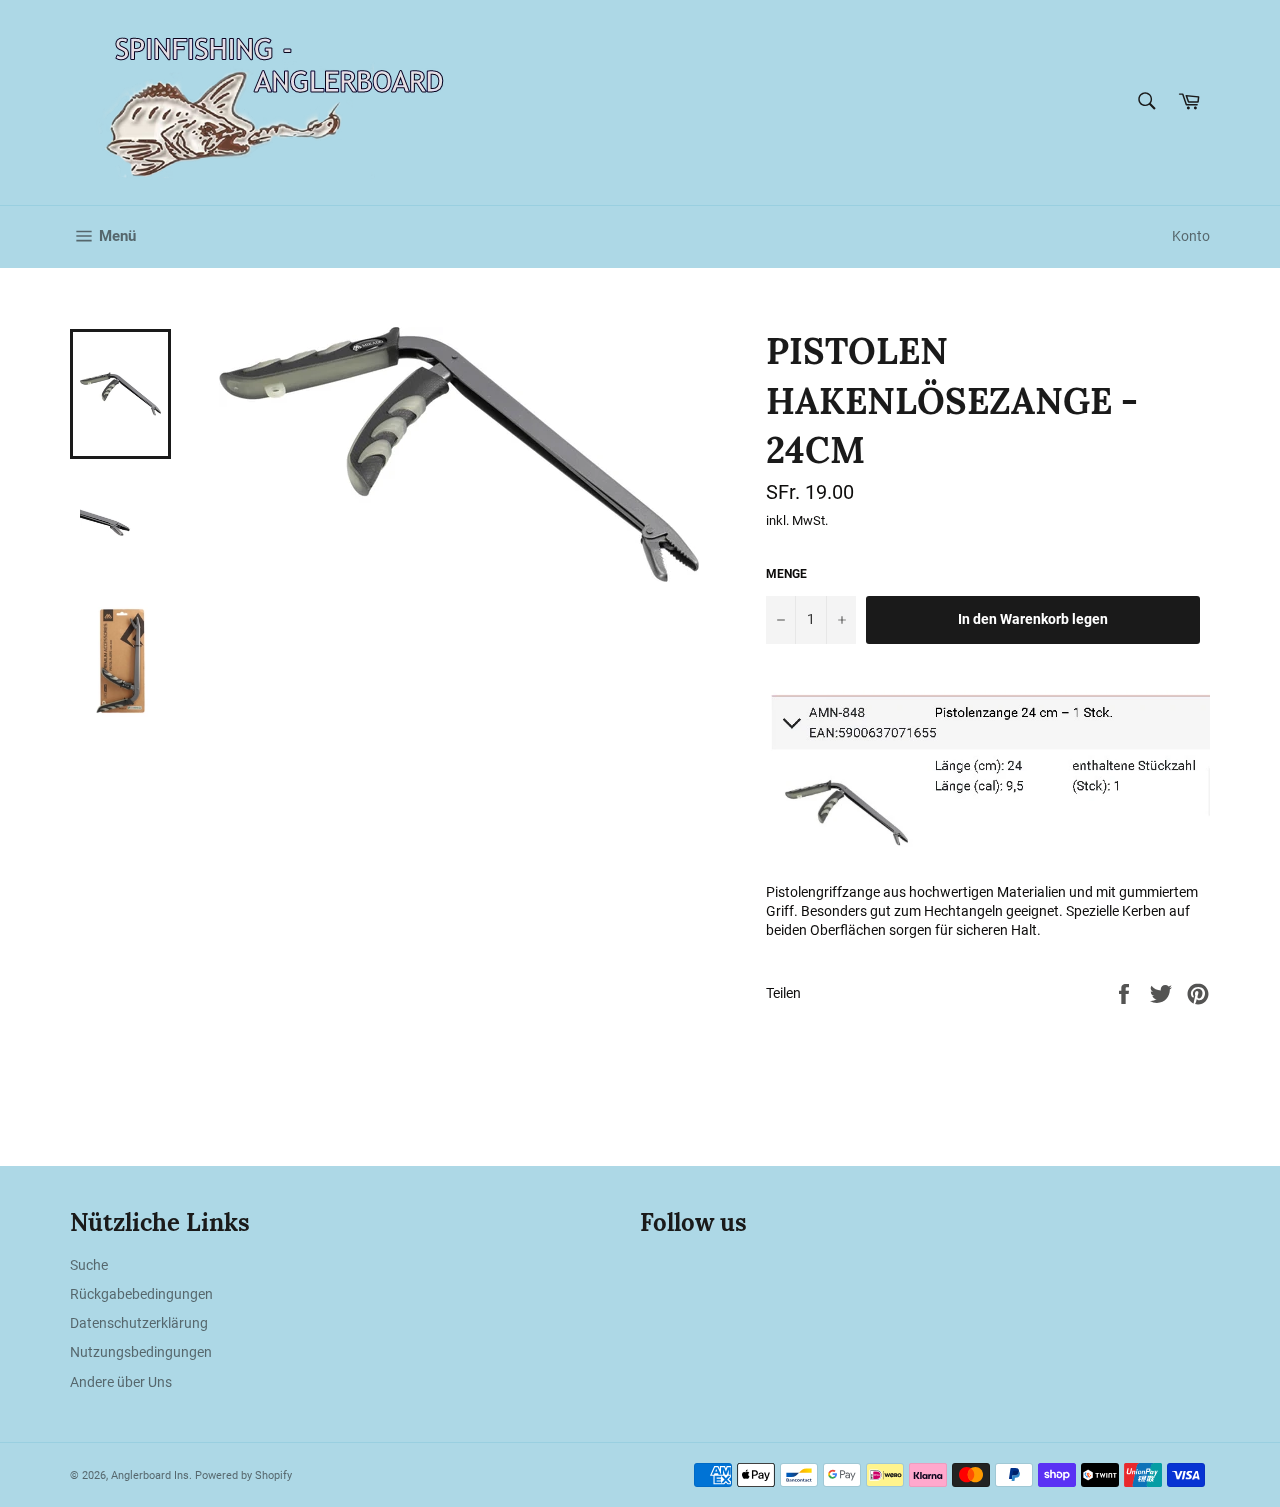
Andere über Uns (121, 1382)
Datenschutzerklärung (139, 1323)
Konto (1191, 236)
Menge (786, 574)
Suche (89, 1265)
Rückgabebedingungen (141, 1294)
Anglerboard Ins (150, 1475)
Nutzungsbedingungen (141, 1352)
